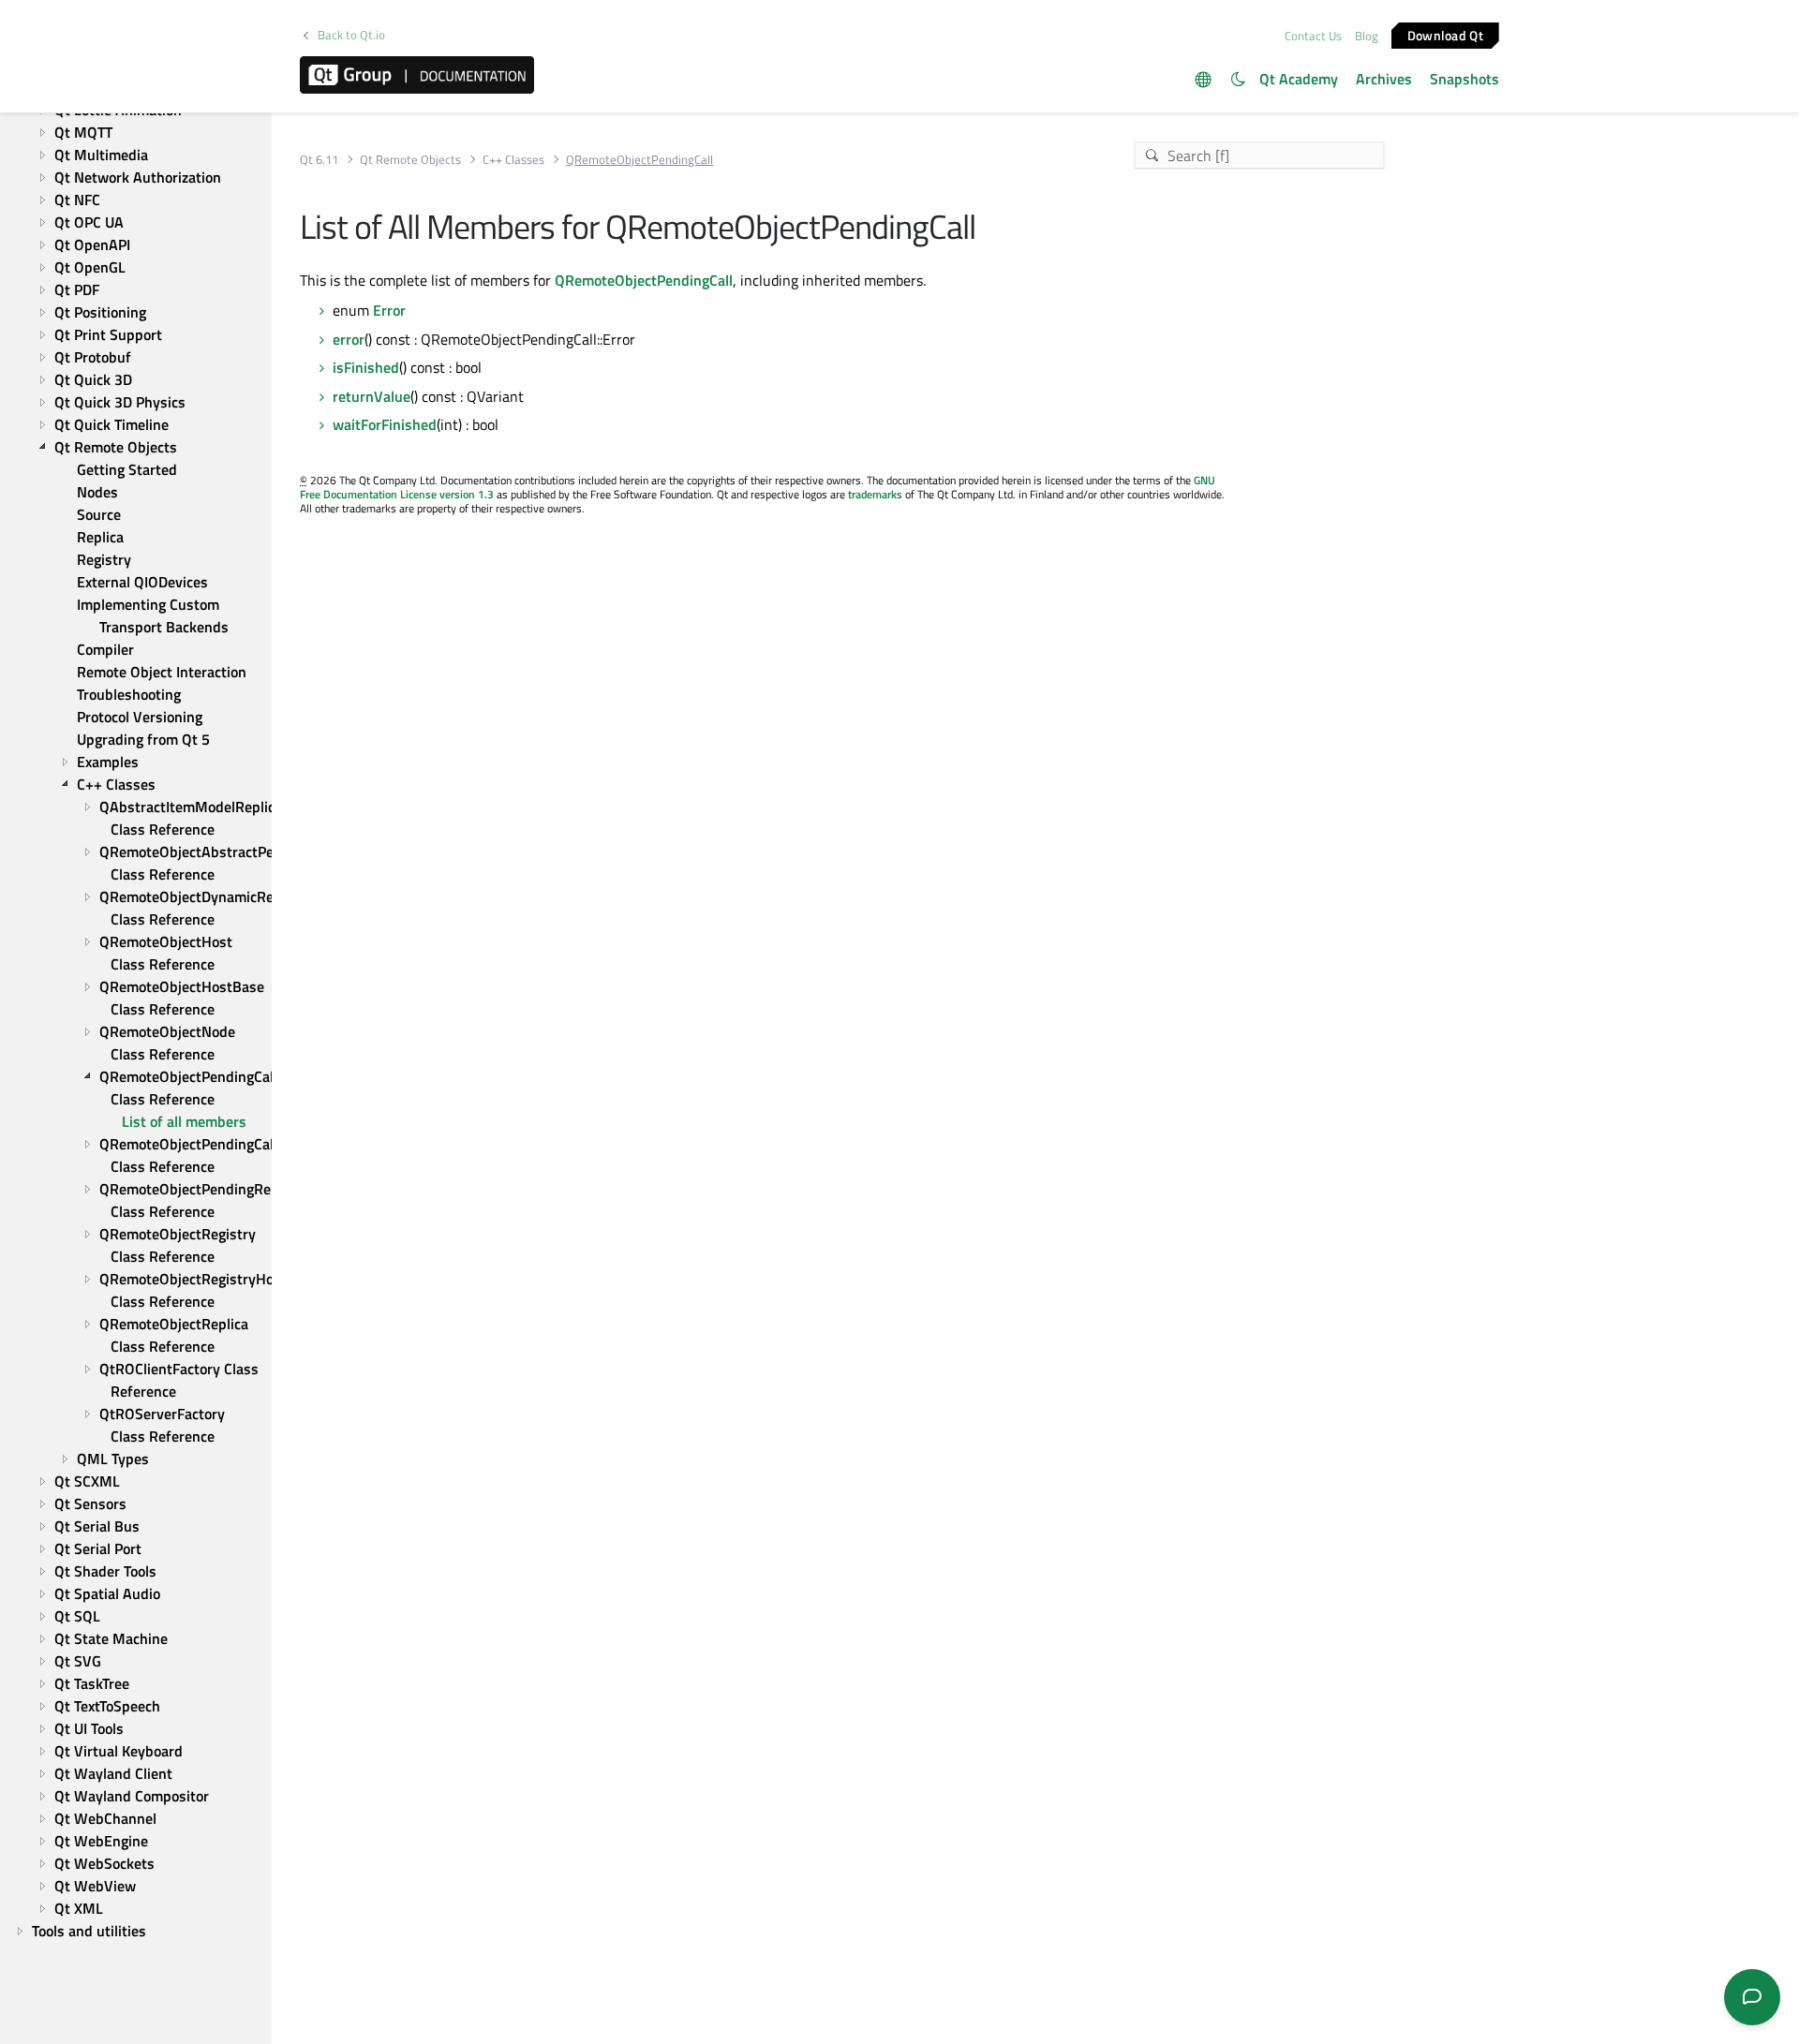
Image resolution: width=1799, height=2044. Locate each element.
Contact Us (1313, 36)
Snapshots (1464, 79)
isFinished (366, 367)
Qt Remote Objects (410, 160)
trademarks (875, 494)
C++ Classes (513, 160)
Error (389, 310)
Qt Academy (1299, 79)
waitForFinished (385, 424)
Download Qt (1445, 34)
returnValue (372, 396)
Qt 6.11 (319, 160)
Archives (1384, 79)
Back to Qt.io (351, 35)
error (349, 339)
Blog (1367, 36)
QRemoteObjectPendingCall (644, 280)
